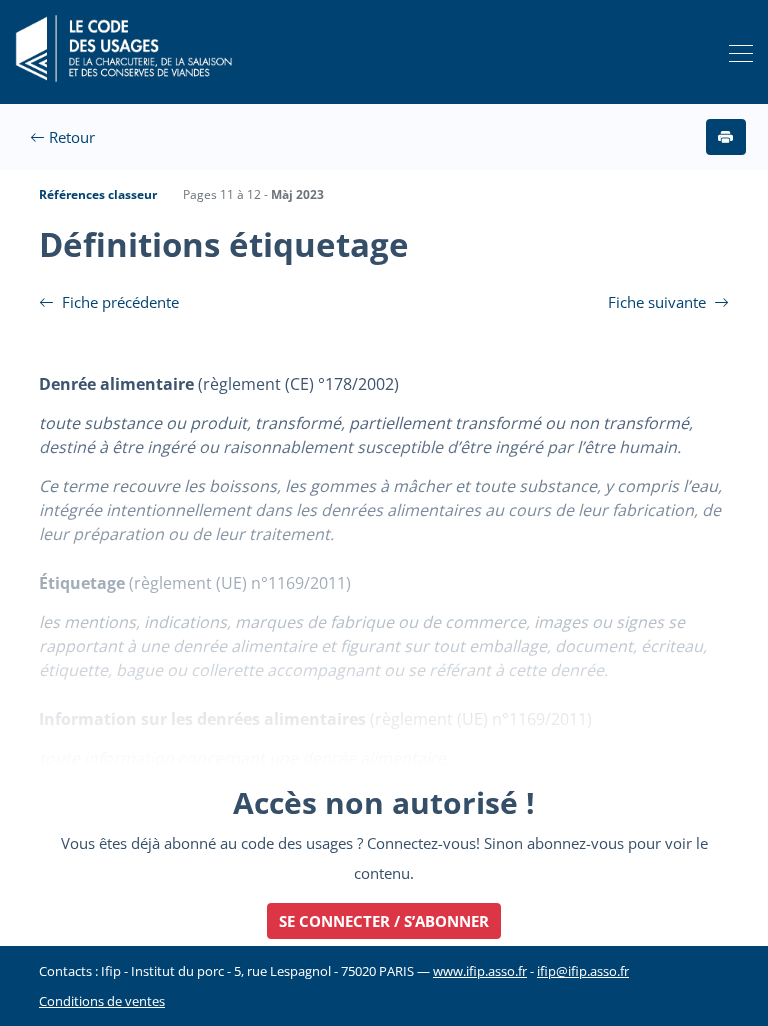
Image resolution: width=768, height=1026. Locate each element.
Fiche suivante (659, 302)
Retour (70, 137)
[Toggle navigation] (735, 52)
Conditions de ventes (102, 1001)
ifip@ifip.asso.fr (583, 971)
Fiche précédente (118, 302)
